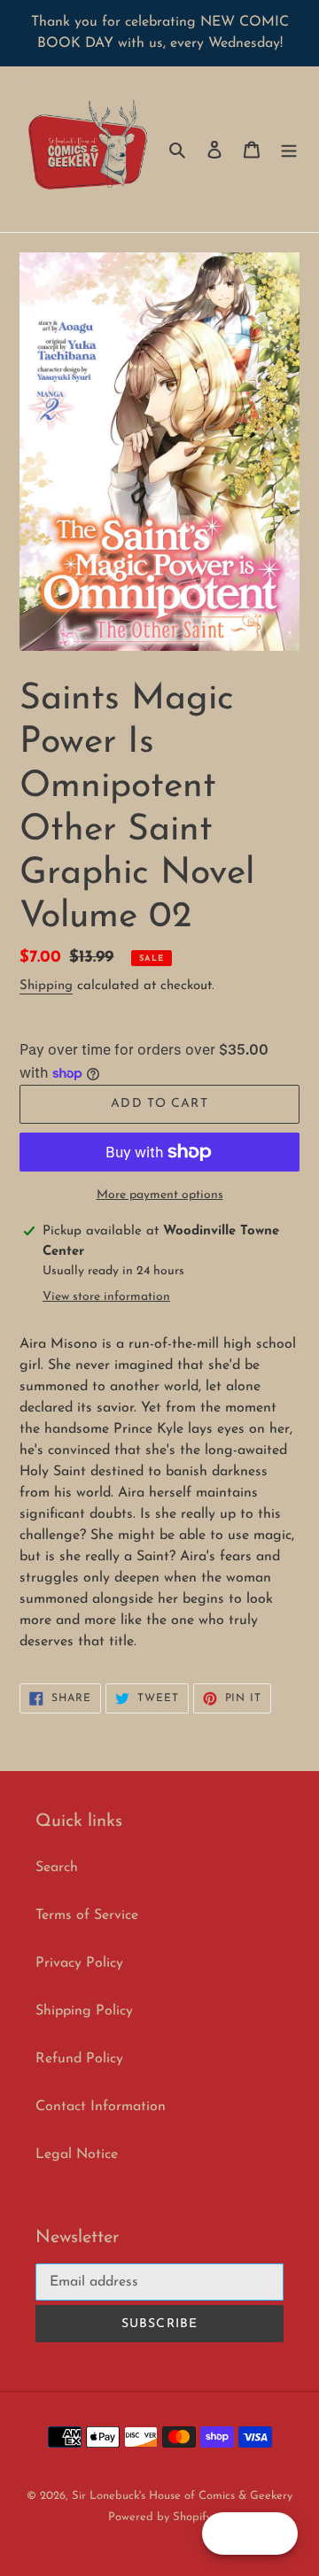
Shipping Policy (84, 2011)
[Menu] (289, 150)
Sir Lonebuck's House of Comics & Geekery (182, 2496)
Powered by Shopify (160, 2517)
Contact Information (101, 2107)
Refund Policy (79, 2059)
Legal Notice (77, 2154)
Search (57, 1868)
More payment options (160, 1195)
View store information (106, 1297)
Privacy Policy (79, 1963)
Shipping (46, 986)
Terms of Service (87, 1915)
